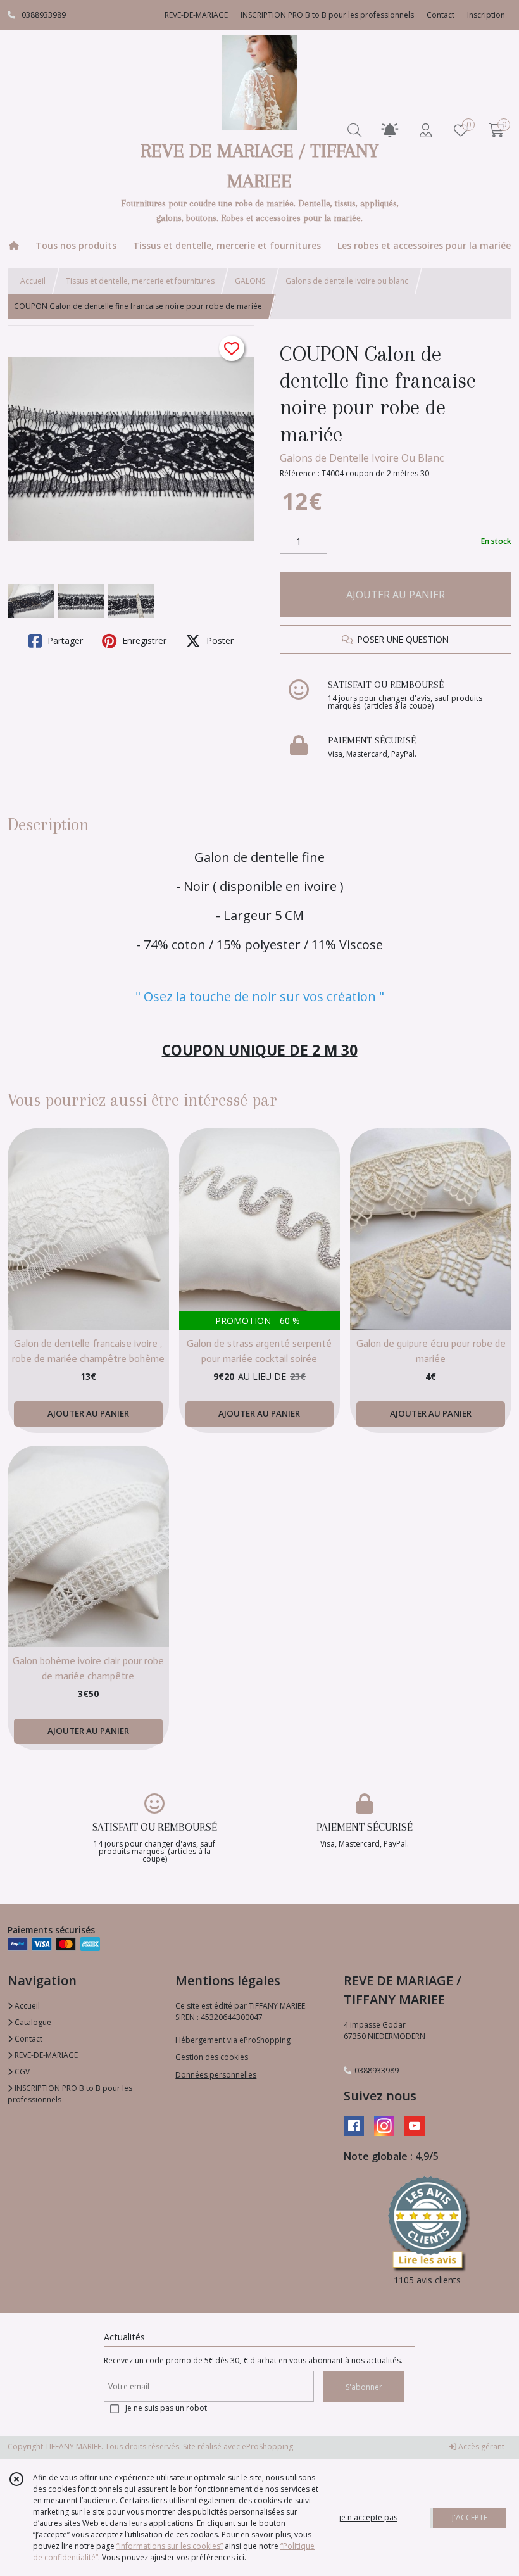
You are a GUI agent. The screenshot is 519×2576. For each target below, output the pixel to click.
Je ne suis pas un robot (166, 2408)
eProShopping (267, 2447)
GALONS (250, 281)
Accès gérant (480, 2447)
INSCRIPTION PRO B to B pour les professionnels (70, 2094)
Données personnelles (216, 2075)
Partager (64, 641)
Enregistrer (143, 641)
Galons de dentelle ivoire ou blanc (347, 281)
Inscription (486, 15)
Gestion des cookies (212, 2057)
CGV (21, 2072)
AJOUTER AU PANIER (396, 595)
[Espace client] (425, 130)
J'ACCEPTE (470, 2517)
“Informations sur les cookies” (170, 2546)
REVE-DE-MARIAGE (45, 2055)
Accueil (33, 281)
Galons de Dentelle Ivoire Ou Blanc (362, 458)
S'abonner (364, 2387)
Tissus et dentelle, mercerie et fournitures (140, 281)
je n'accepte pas (368, 2517)
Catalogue (32, 2022)
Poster (219, 641)
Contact (441, 15)
